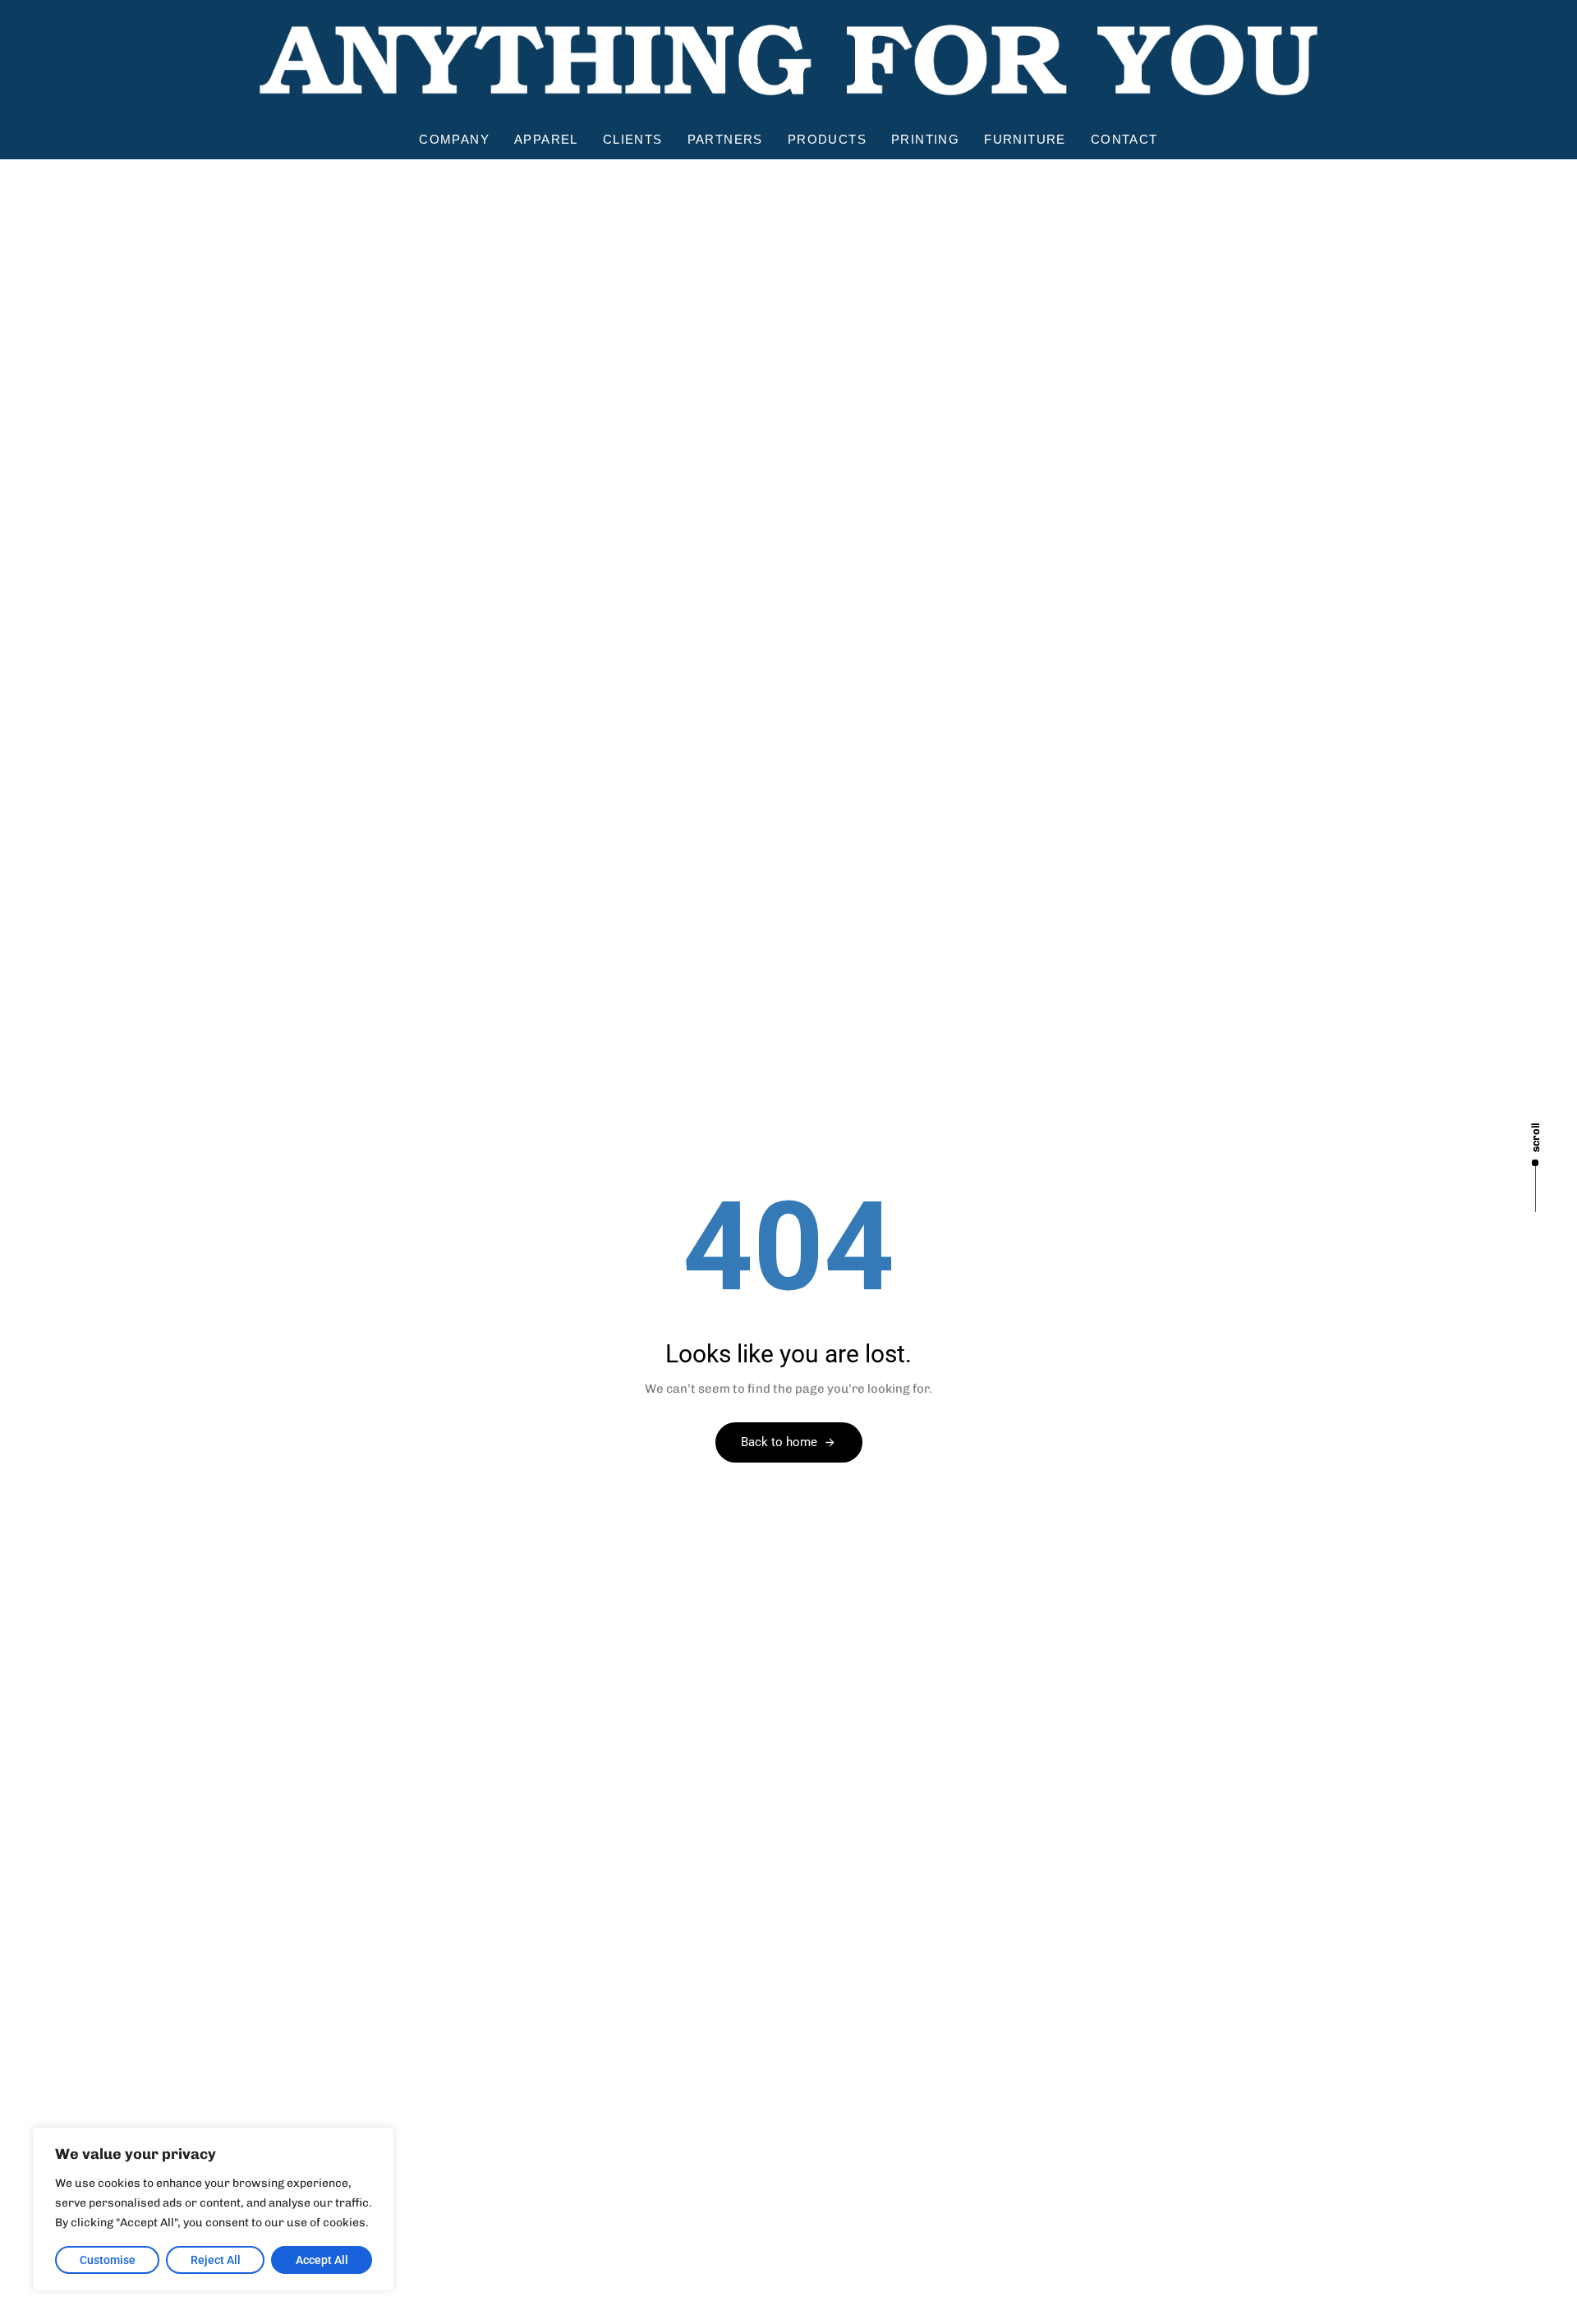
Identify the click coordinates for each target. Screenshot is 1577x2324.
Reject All (216, 2260)
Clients (633, 139)
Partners (725, 139)
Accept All (322, 2260)
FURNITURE (1025, 139)
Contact (1124, 139)
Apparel (546, 139)
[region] (214, 2209)
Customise (108, 2260)
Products (827, 139)
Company (454, 139)
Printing (925, 139)
